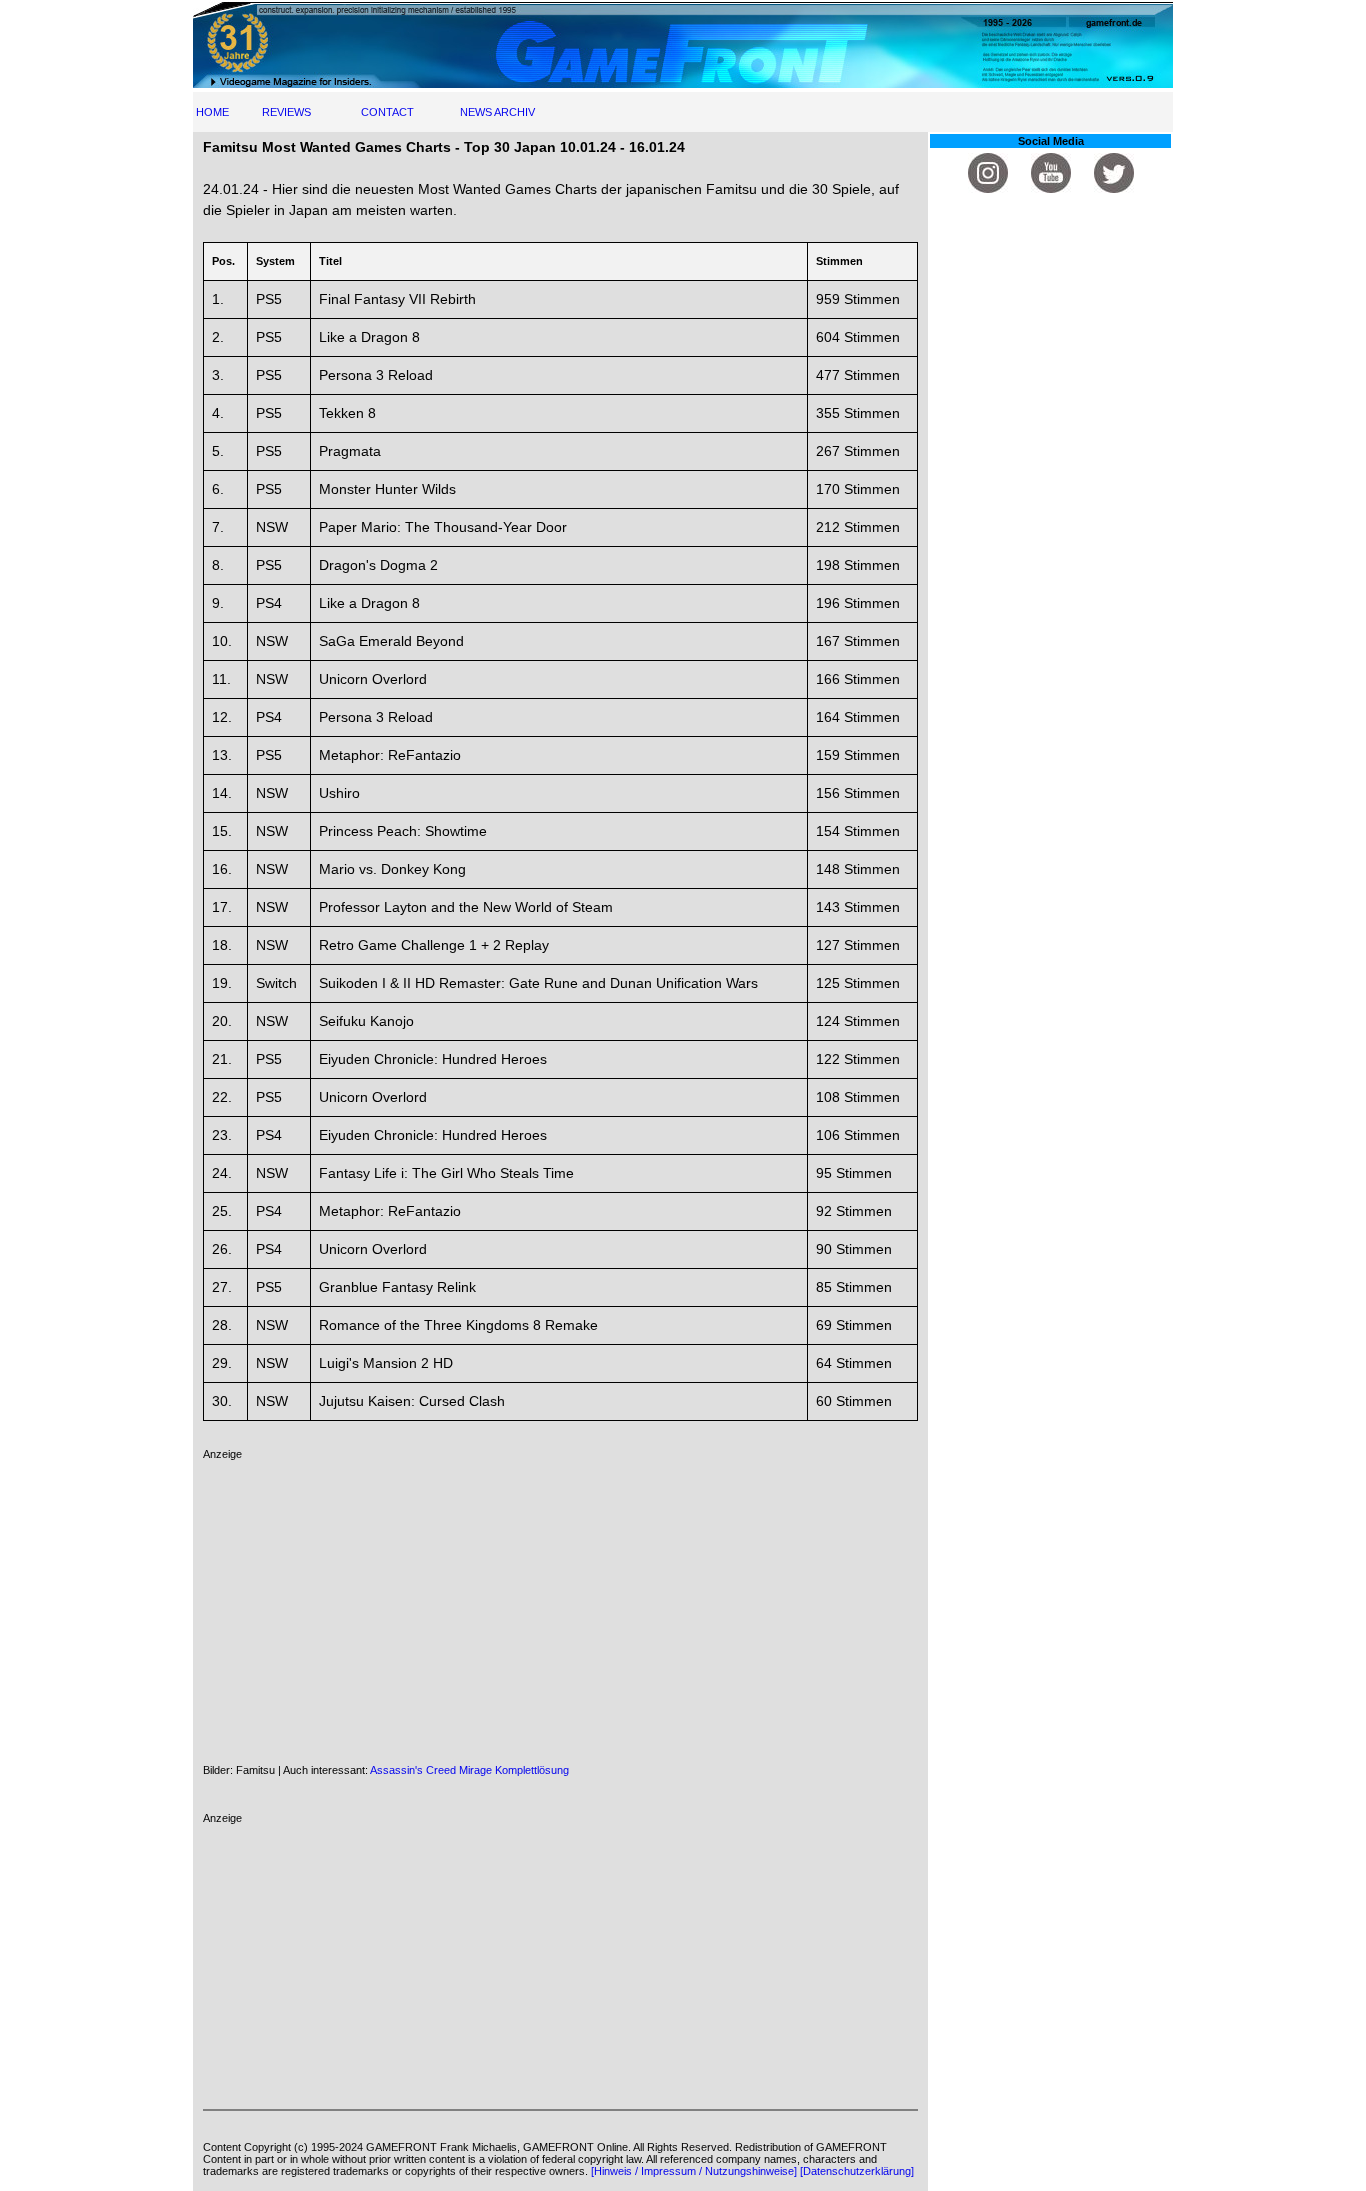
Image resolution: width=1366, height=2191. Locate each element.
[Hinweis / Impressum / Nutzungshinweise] (694, 2171)
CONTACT (387, 112)
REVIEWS (286, 112)
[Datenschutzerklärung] (857, 2171)
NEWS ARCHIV (497, 112)
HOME (212, 112)
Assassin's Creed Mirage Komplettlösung (469, 1770)
